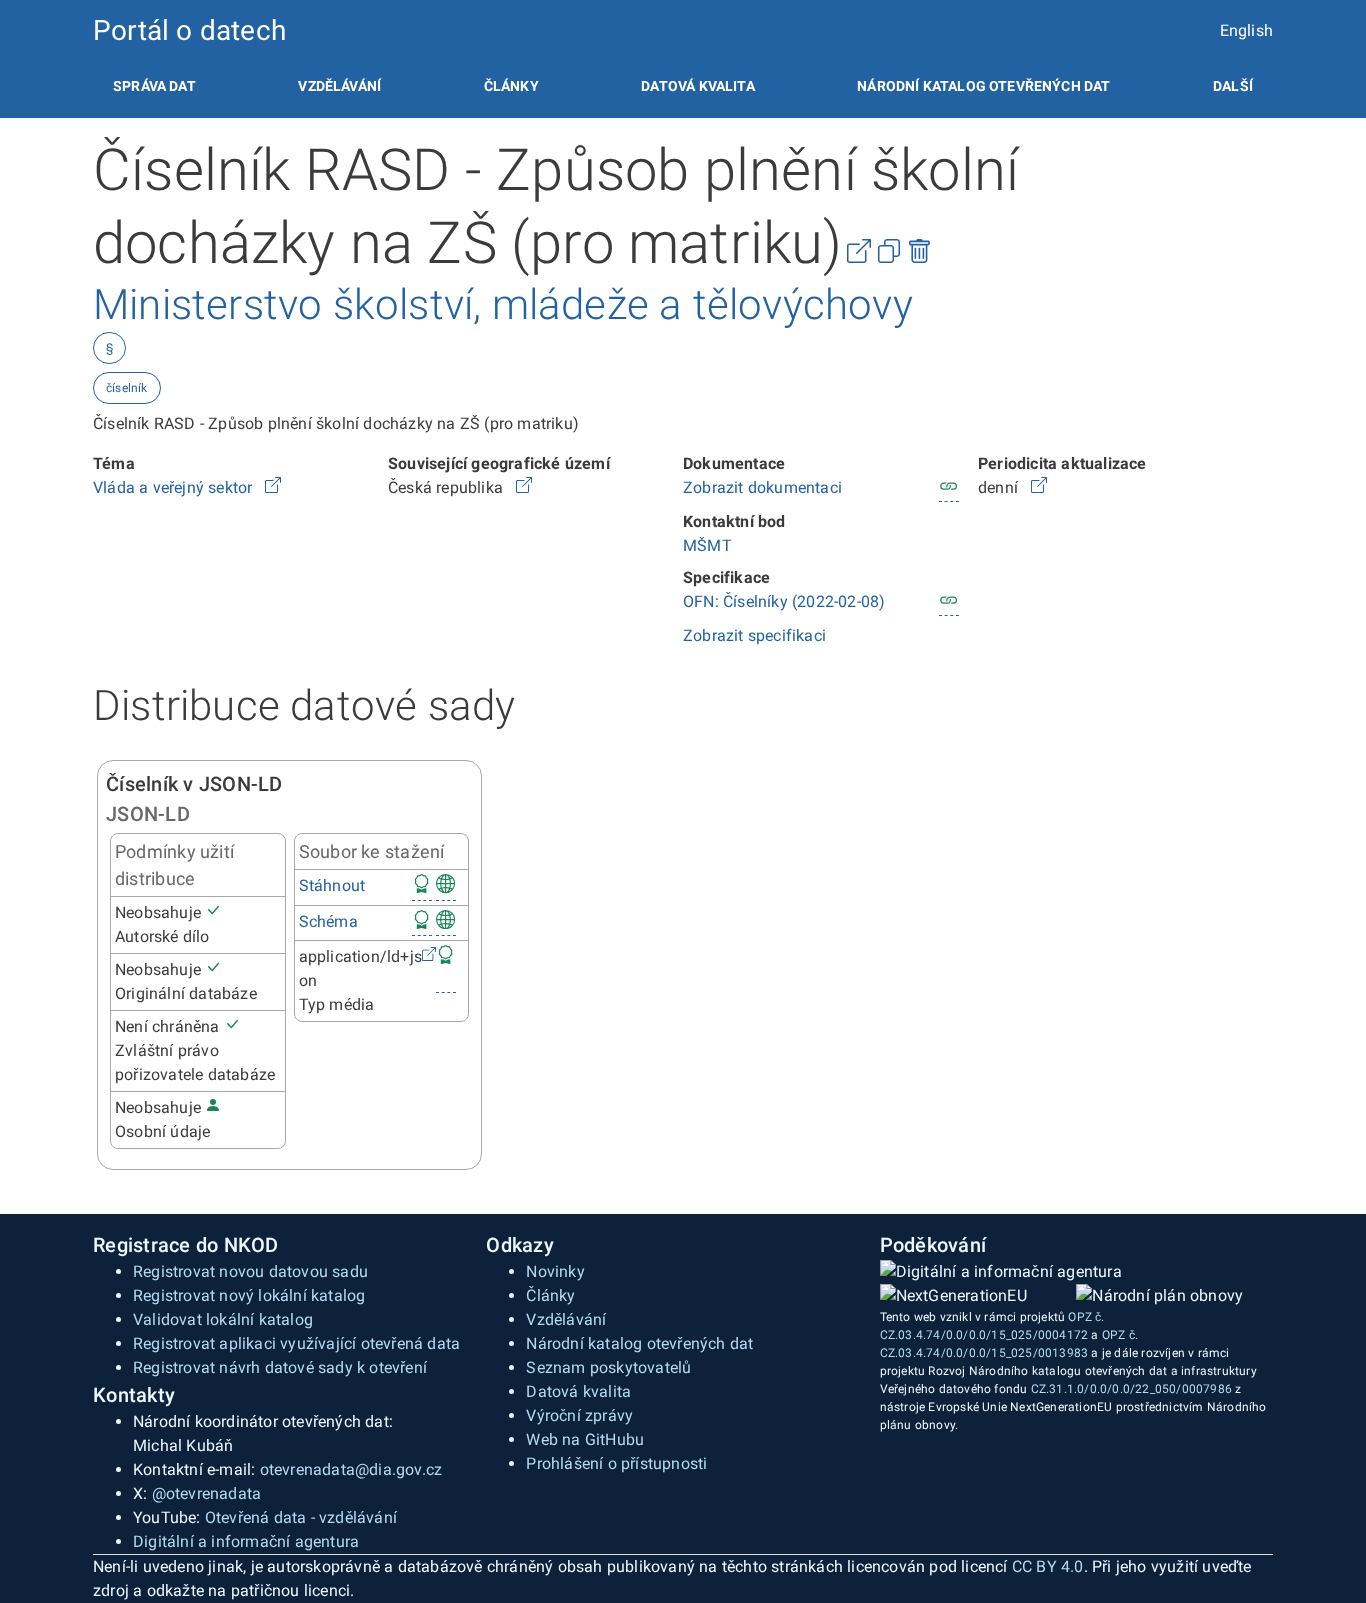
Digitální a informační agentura (246, 1541)
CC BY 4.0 (1048, 1566)
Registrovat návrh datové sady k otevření (280, 1367)
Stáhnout (332, 885)
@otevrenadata (207, 1493)
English (1246, 30)
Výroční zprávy (579, 1415)
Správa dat (154, 86)
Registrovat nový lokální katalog (249, 1295)
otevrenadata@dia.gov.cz (351, 1469)
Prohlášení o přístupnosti (616, 1463)
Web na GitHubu (585, 1439)
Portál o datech (189, 30)
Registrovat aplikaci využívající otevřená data (296, 1343)
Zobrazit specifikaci (754, 635)
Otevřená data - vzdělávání (301, 1517)
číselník (127, 388)
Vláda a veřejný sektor (175, 487)
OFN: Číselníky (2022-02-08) (784, 601)
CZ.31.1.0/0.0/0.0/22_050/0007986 (1131, 1389)
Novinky (555, 1271)
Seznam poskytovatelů (608, 1367)
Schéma (328, 921)
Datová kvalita (697, 86)
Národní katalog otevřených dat (639, 1343)
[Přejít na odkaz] (273, 487)
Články (511, 86)
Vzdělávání (339, 86)
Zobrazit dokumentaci (762, 487)
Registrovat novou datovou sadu (250, 1271)
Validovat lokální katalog (223, 1319)
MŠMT (707, 545)
